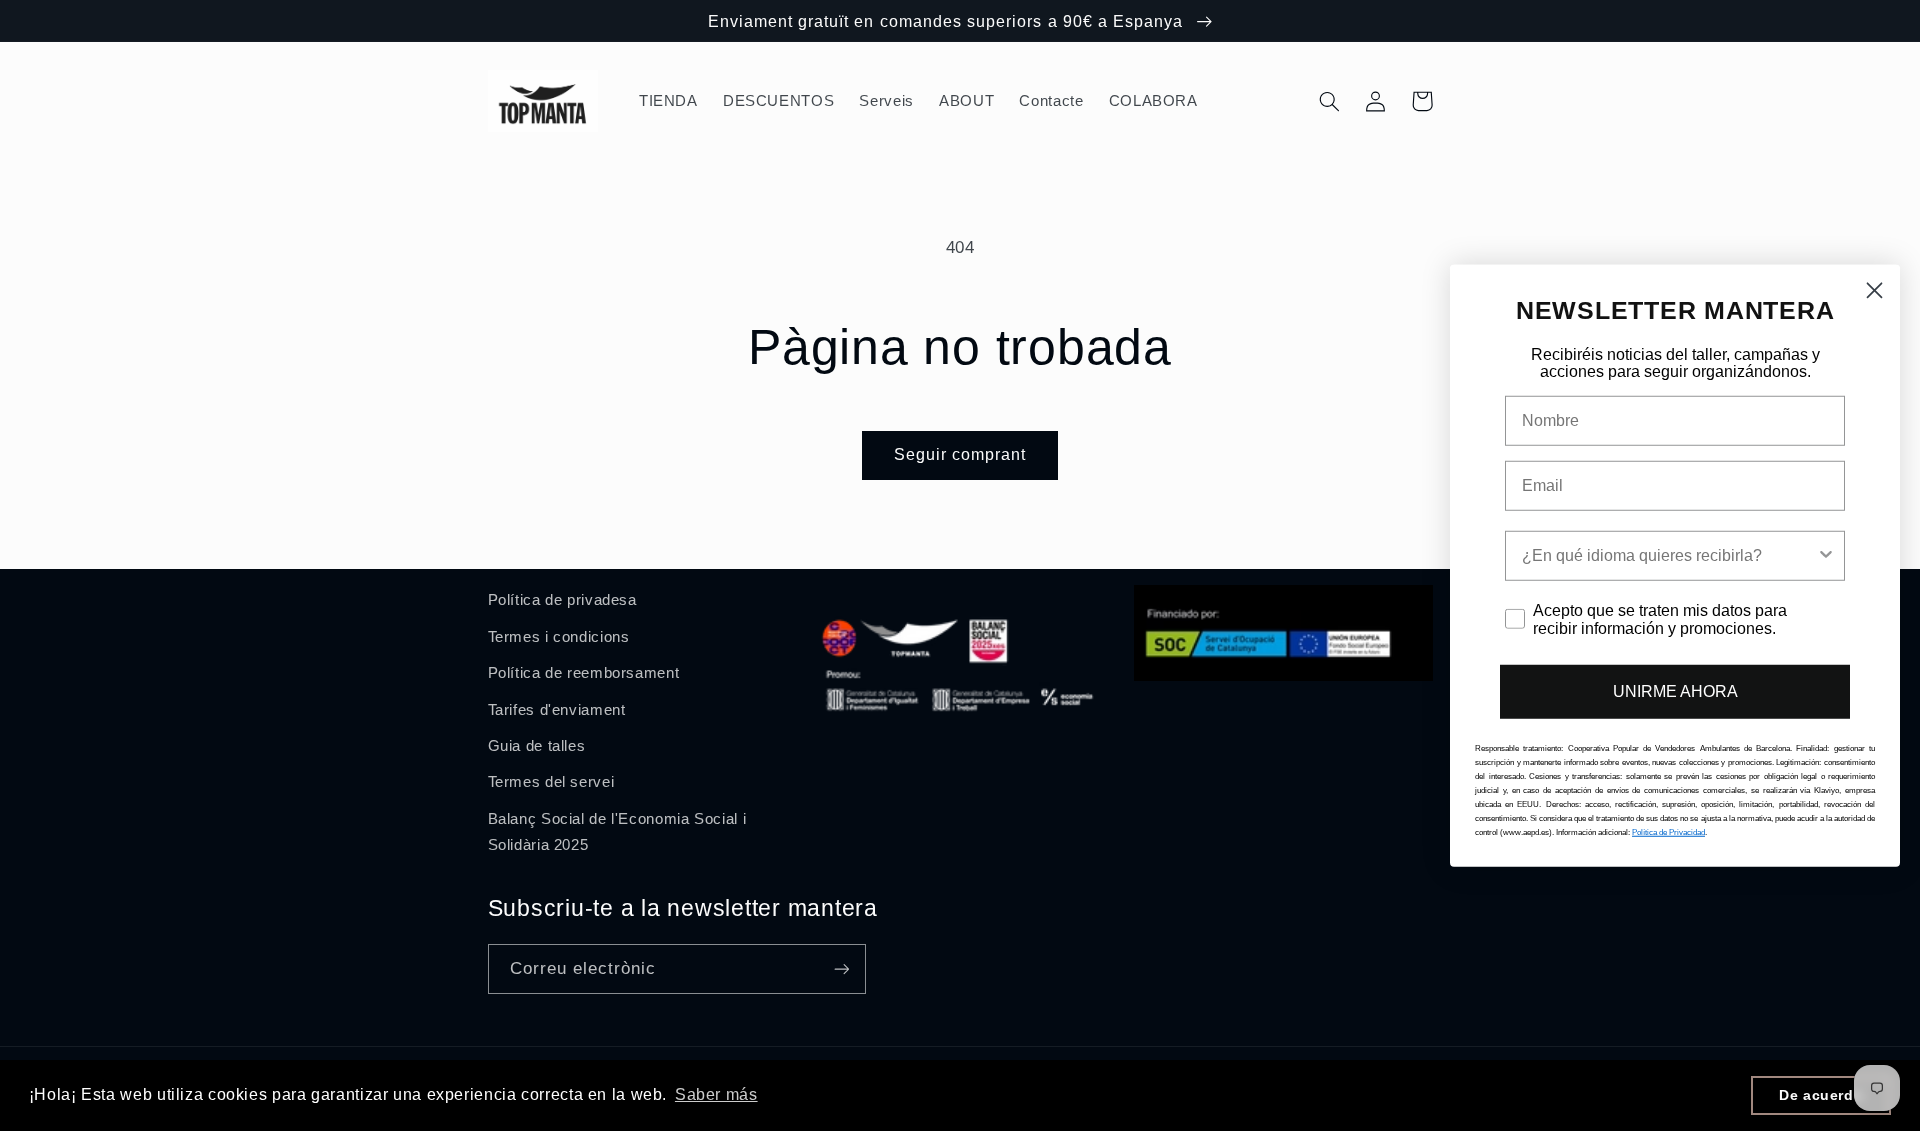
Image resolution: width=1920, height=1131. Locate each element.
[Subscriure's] (841, 968)
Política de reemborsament (584, 673)
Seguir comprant (960, 454)
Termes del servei (551, 782)
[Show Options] (1826, 556)
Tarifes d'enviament (557, 710)
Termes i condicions (559, 637)
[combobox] (1669, 556)
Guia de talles (537, 746)
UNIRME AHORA (1675, 691)
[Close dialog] (1874, 289)
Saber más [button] (716, 1094)
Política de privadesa (562, 600)
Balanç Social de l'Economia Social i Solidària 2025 (617, 832)
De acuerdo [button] (1821, 1095)
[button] (1330, 101)
